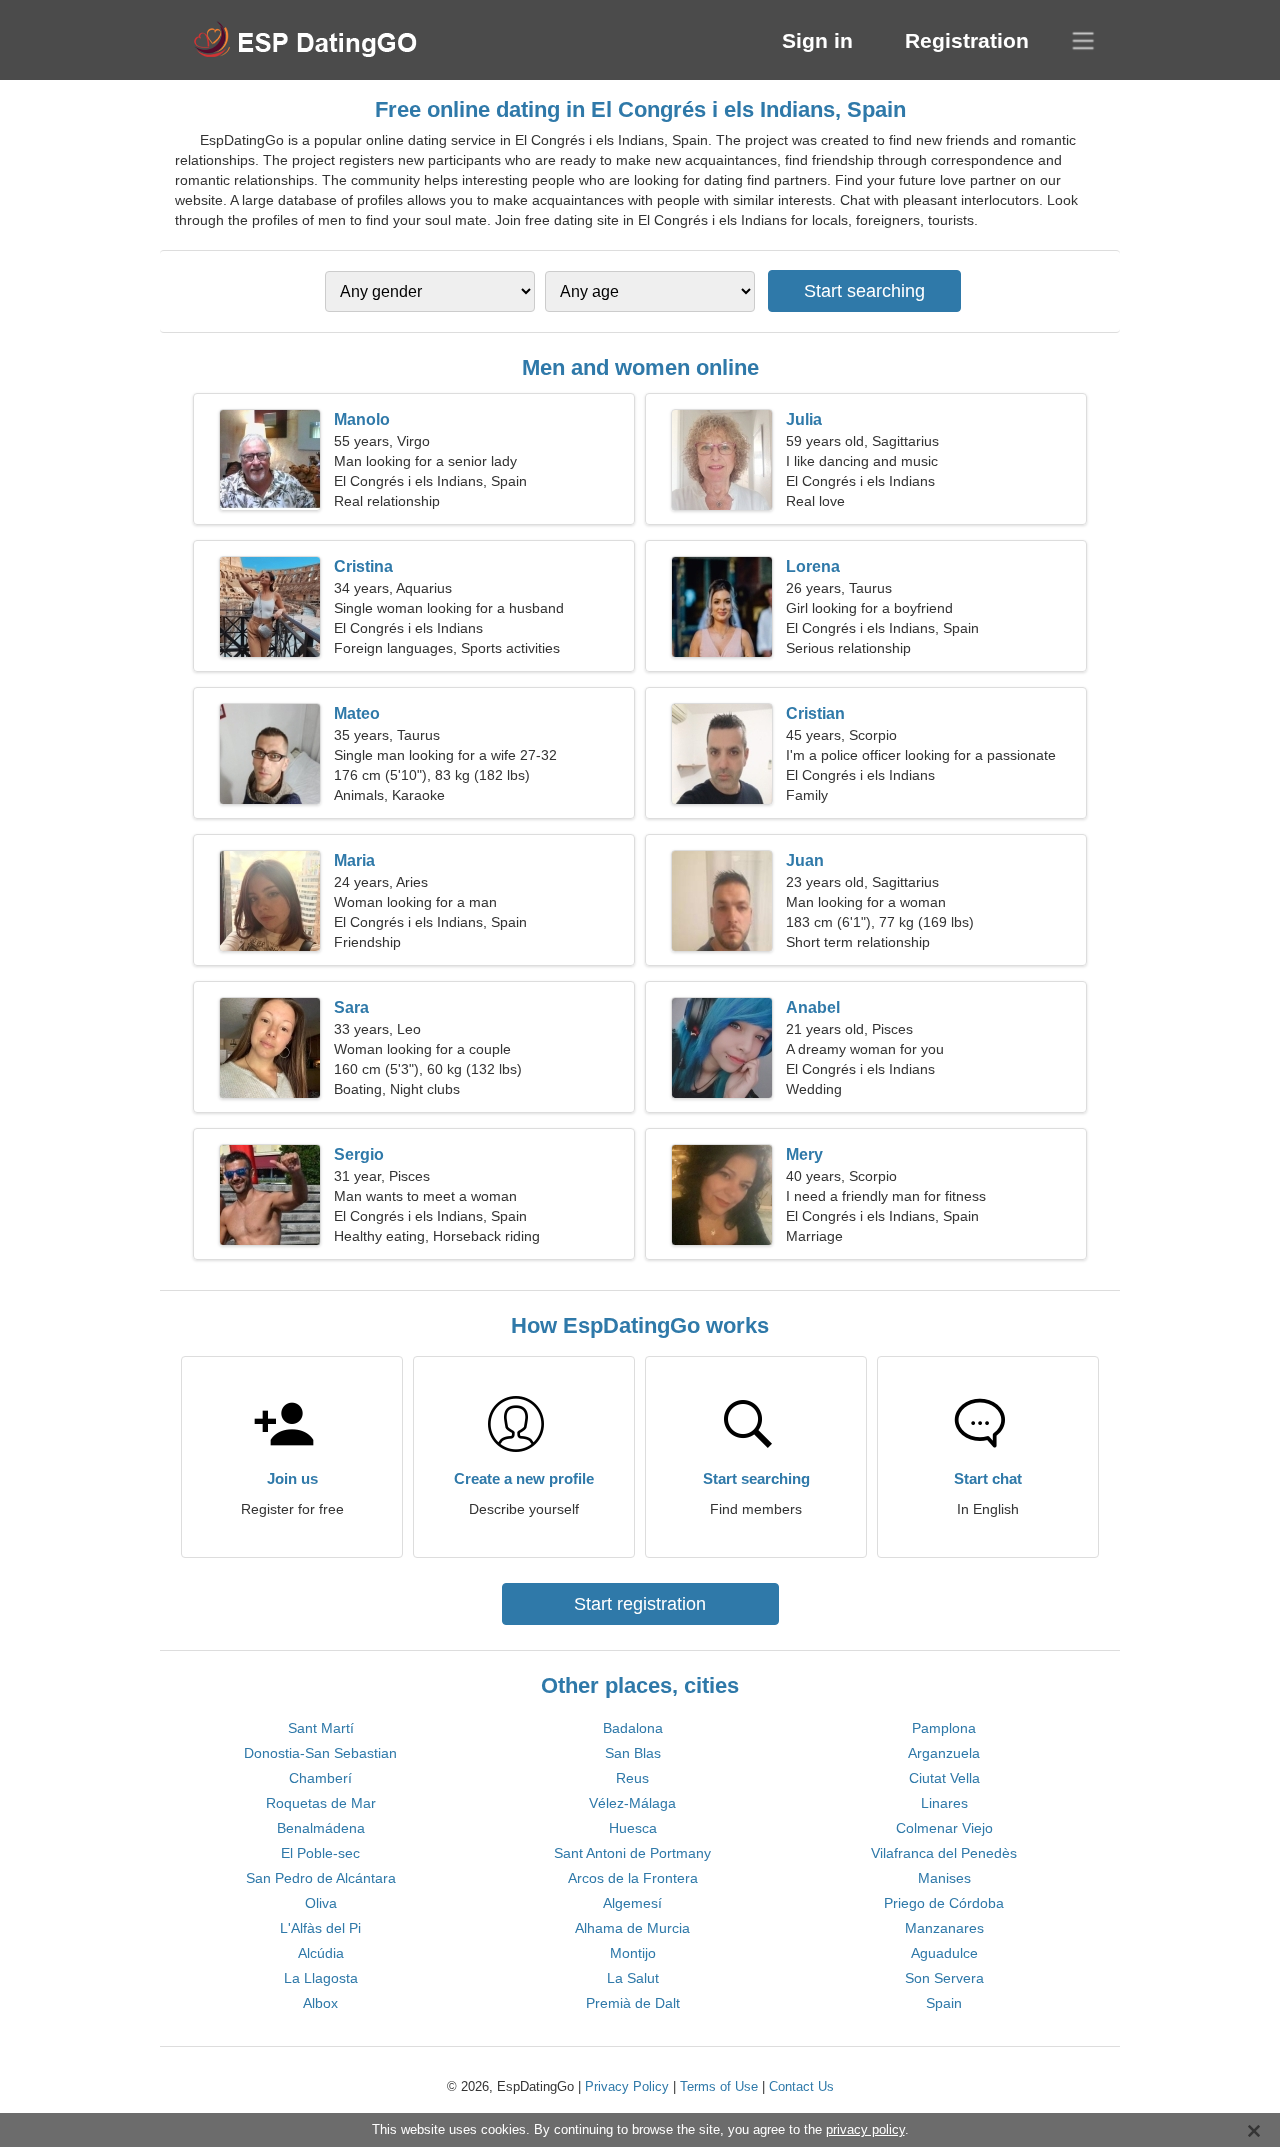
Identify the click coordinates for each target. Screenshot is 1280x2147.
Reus (632, 1778)
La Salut (633, 1978)
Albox (320, 2003)
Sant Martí (321, 1728)
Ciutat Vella (944, 1778)
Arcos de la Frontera (633, 1878)
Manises (944, 1878)
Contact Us (801, 2086)
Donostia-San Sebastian (320, 1753)
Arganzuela (944, 1753)
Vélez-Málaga (632, 1803)
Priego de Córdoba (944, 1903)
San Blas (633, 1753)
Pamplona (944, 1728)
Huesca (633, 1828)
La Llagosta (321, 1978)
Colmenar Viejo (944, 1828)
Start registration (640, 1604)
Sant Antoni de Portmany (632, 1853)
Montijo (633, 1953)
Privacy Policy (627, 2086)
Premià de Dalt (633, 2003)
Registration (967, 40)
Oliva (321, 1903)
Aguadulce (944, 1953)
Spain (944, 2003)
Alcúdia (321, 1953)
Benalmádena (321, 1828)
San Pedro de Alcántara (321, 1878)
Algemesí (632, 1903)
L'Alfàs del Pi (320, 1928)
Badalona (633, 1728)
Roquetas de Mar (321, 1803)
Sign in (817, 40)
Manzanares (944, 1928)
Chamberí (320, 1778)
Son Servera (944, 1978)
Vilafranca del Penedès (944, 1853)
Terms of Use (719, 2086)
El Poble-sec (320, 1853)
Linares (944, 1803)
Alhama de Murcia (632, 1928)
